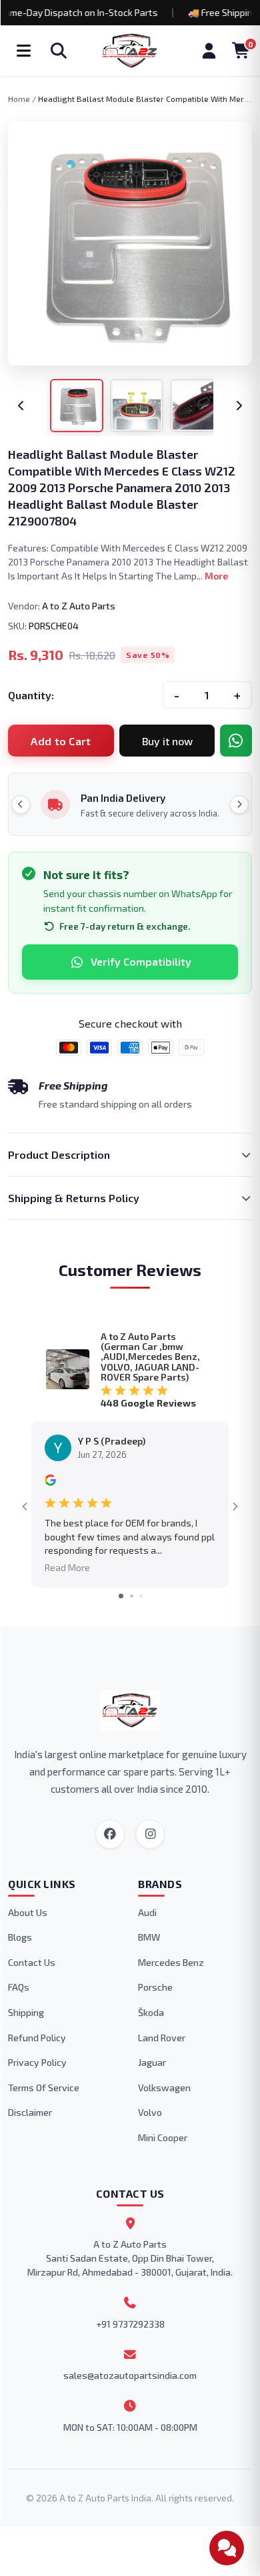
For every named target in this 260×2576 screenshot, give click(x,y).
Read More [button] (67, 1567)
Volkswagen (164, 2088)
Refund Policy (37, 2038)
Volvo (150, 2112)
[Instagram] (150, 1834)
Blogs (20, 1937)
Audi (147, 1912)
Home (19, 99)
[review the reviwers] (50, 1482)
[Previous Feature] (21, 805)
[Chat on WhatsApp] (236, 741)
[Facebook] (110, 1834)
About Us (28, 1912)
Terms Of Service (44, 2088)
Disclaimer (30, 2112)
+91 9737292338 (130, 2324)
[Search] (59, 51)
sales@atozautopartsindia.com (130, 2375)
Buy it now (167, 741)
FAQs (19, 1987)
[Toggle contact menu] (227, 2548)
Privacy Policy (37, 2062)
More (216, 576)
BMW (149, 1937)
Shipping (26, 2012)
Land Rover (162, 2038)
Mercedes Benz (171, 1962)
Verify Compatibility (141, 961)
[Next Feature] (239, 805)
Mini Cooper (163, 2137)
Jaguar (152, 2062)
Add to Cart (61, 741)
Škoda (151, 2012)
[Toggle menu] (23, 51)
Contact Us (32, 1962)
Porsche (155, 1987)
